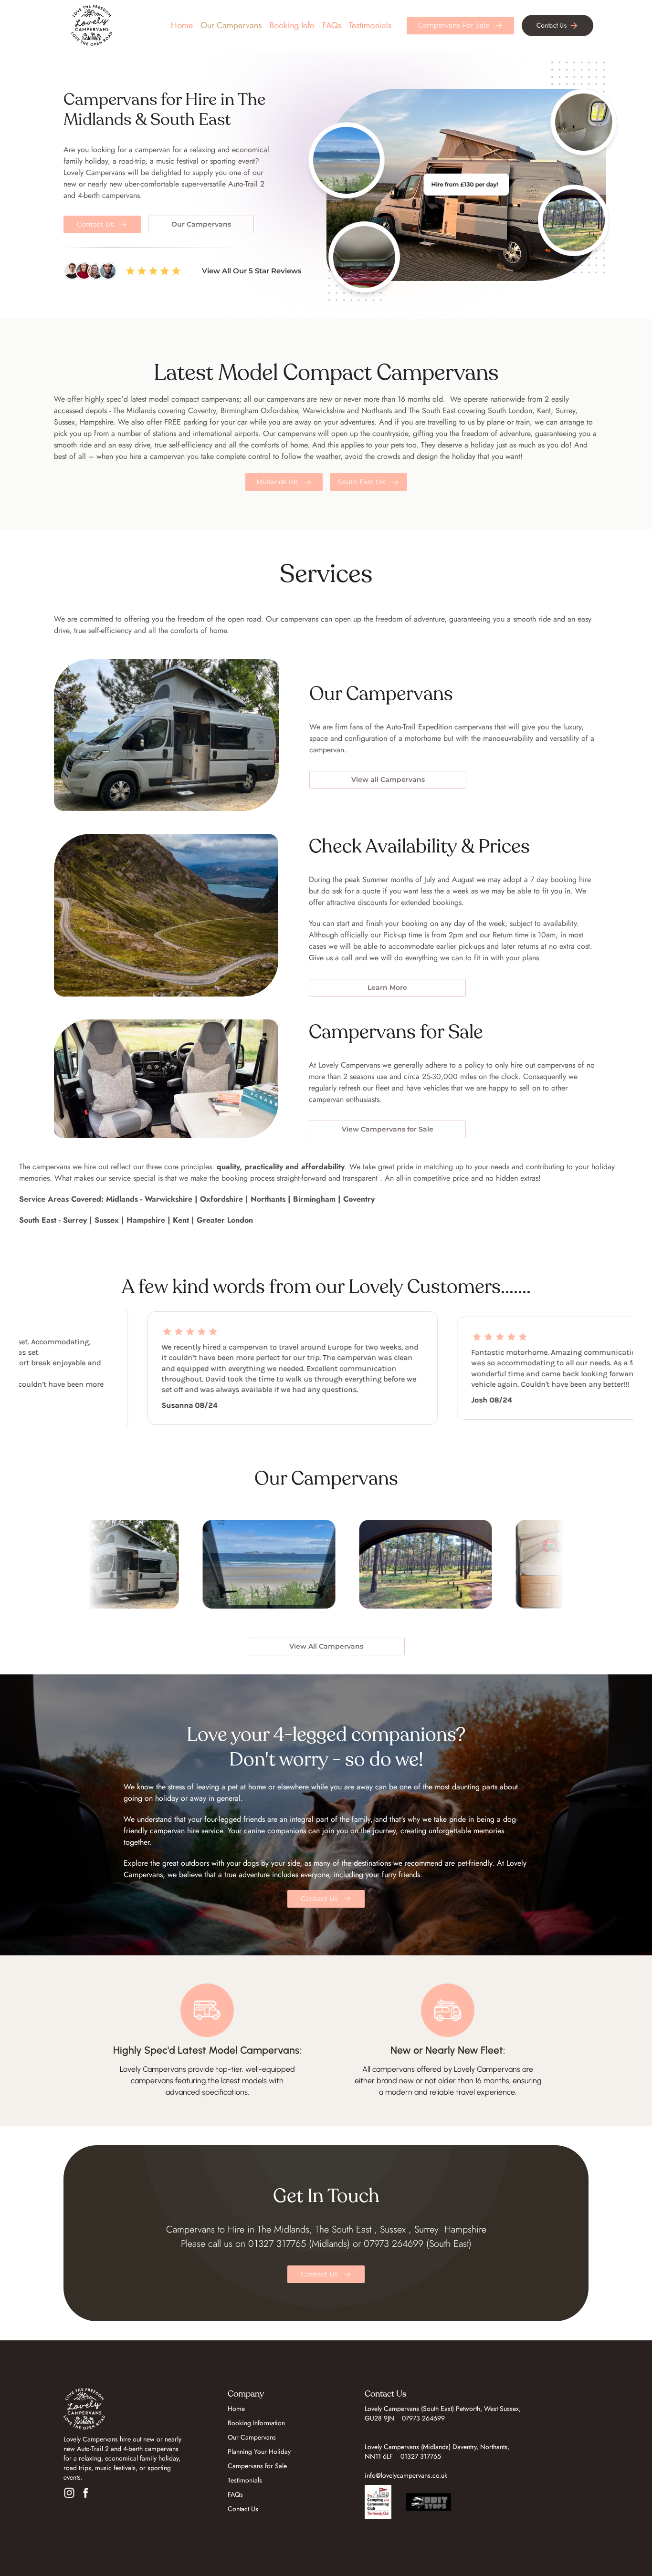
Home (182, 25)
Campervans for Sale (257, 2466)
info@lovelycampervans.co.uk (406, 2475)
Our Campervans (252, 2437)
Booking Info (292, 25)
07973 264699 (423, 2418)
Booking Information (256, 2423)
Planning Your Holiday (259, 2451)
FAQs (332, 25)
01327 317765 (421, 2456)
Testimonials (370, 25)
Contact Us (243, 2509)
